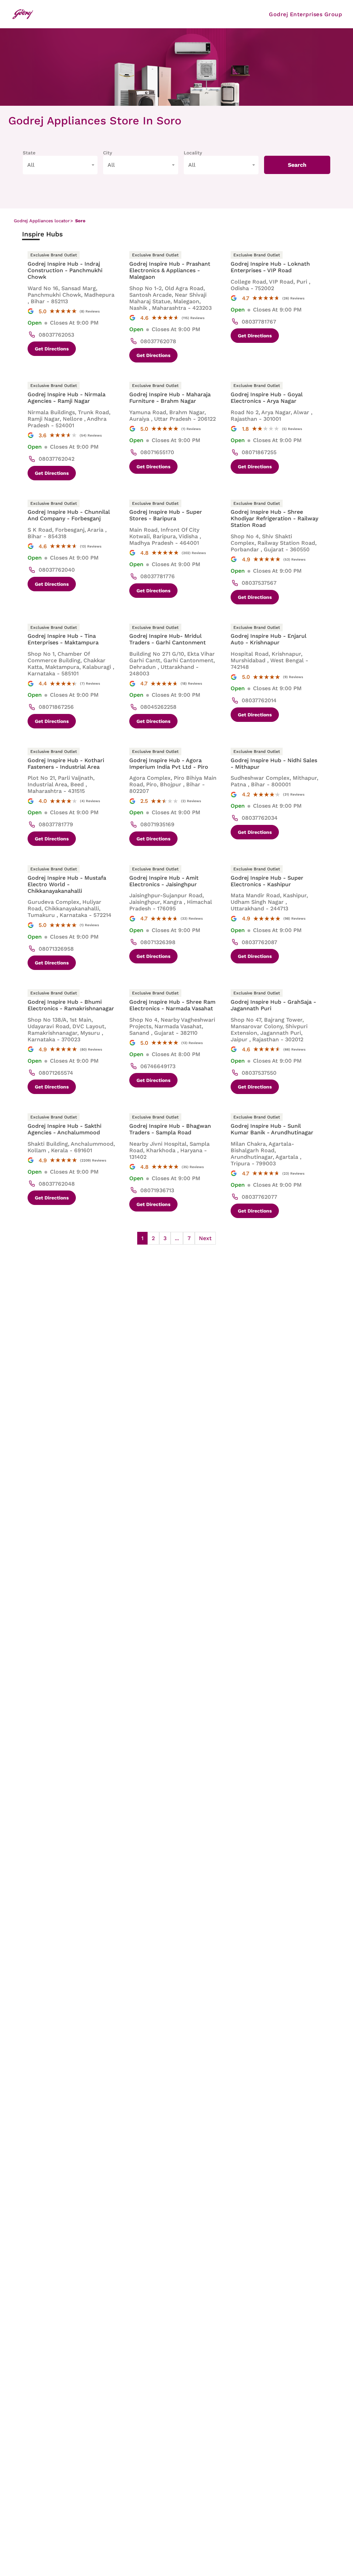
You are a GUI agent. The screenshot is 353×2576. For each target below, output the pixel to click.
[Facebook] (119, 14)
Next (205, 1238)
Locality (193, 153)
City (108, 153)
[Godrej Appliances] (23, 14)
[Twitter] (154, 14)
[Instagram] (137, 14)
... (177, 1238)
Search (297, 165)
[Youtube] (172, 14)
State (29, 153)
